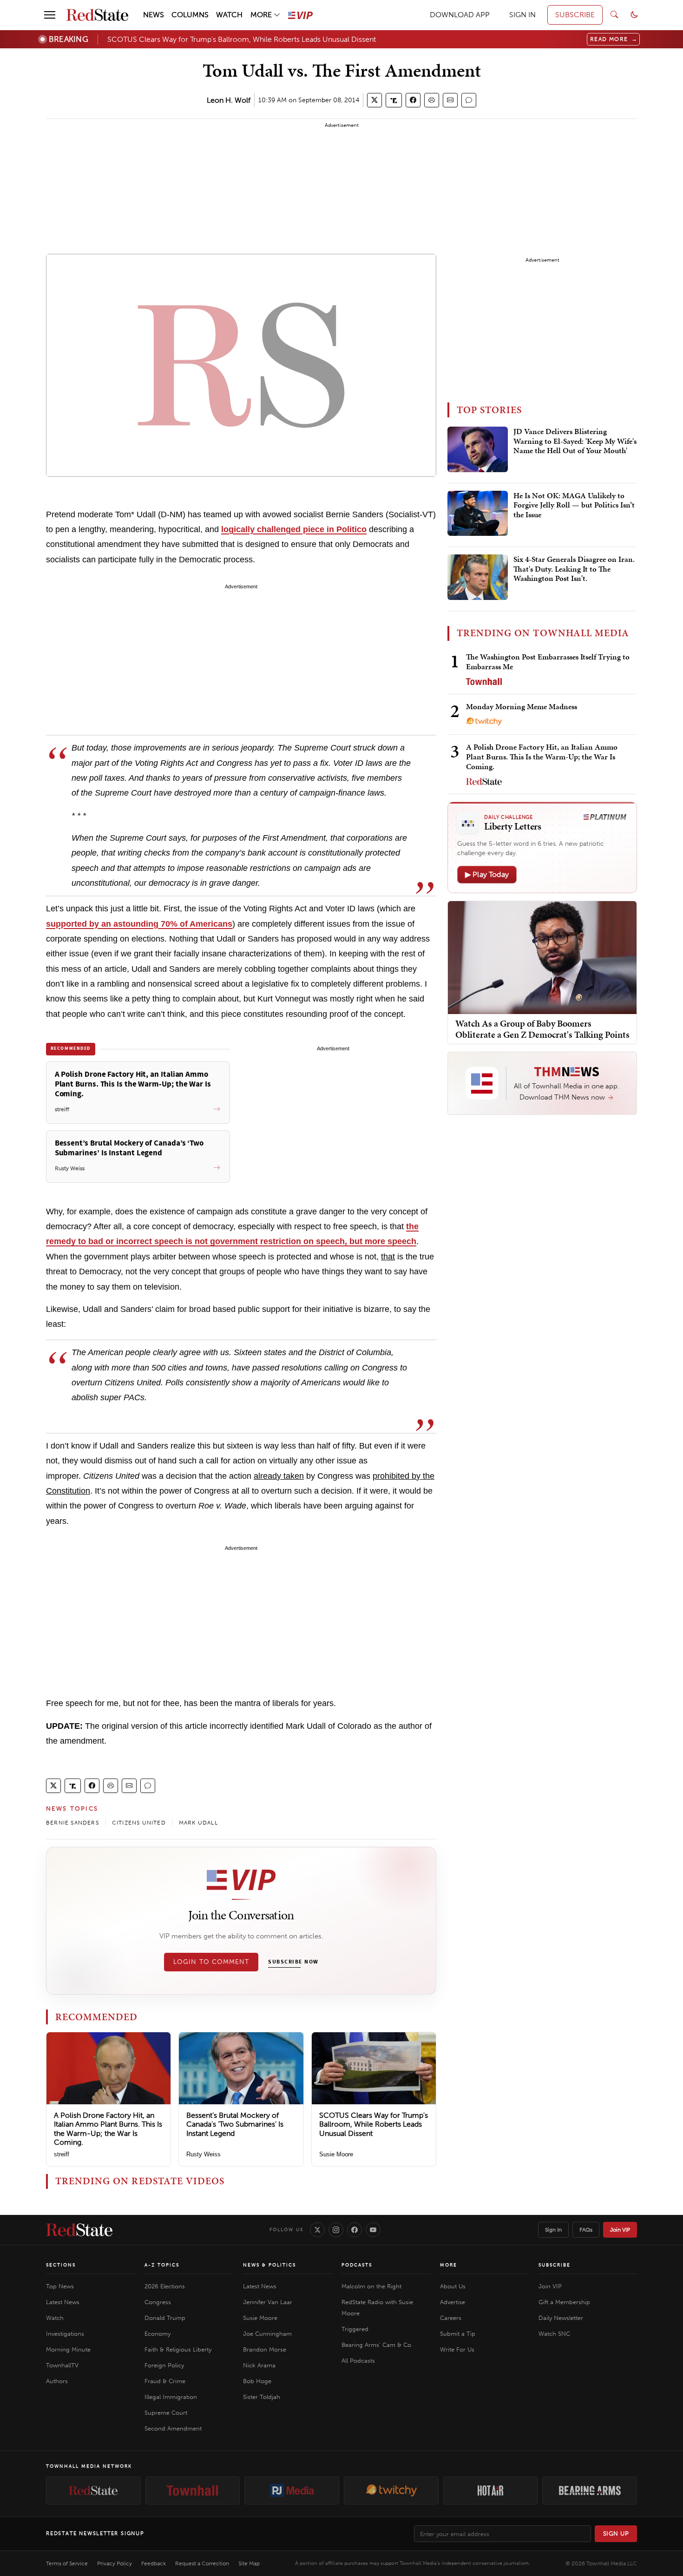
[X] (317, 2230)
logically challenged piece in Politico (294, 529)
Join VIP (620, 2230)
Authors (57, 2381)
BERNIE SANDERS (72, 1823)
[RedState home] (79, 2230)
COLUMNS (190, 15)
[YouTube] (373, 2230)
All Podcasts (358, 2361)
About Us (453, 2286)
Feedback (154, 2563)
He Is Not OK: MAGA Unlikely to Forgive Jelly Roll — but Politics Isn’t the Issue (574, 505)
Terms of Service (67, 2563)
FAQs (586, 2230)
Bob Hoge (257, 2381)
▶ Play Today (487, 874)
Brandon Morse (265, 2349)
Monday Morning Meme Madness (522, 706)
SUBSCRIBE (575, 15)
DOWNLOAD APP (460, 15)
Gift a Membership (564, 2302)
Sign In (553, 2230)
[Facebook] (355, 2230)
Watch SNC (554, 2334)
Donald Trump (165, 2318)
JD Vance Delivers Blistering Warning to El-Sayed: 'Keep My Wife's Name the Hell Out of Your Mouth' (575, 441)
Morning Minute (68, 2349)
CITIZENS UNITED (139, 1823)
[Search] (614, 15)
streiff (62, 2154)
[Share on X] (374, 100)
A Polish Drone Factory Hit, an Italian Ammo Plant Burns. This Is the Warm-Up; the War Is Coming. (108, 2129)
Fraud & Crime (165, 2381)
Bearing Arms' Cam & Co (376, 2345)
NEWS (154, 15)
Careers (451, 2318)
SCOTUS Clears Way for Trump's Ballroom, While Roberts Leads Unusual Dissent (242, 39)
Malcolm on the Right (371, 2286)
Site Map (249, 2563)
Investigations (65, 2334)
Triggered (355, 2329)
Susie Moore (336, 2154)
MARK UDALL (198, 1823)
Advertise (453, 2302)
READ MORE (614, 39)
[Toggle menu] (50, 15)
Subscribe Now (293, 1962)
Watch (55, 2318)
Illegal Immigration (171, 2397)
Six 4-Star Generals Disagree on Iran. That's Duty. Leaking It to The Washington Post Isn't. (574, 569)
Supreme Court (166, 2413)
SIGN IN (522, 15)
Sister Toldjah (262, 2397)
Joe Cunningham (267, 2334)
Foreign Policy (164, 2365)
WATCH (229, 15)
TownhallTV (62, 2365)
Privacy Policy (115, 2563)
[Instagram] (336, 2230)
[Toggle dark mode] (634, 15)
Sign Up (616, 2533)
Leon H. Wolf (229, 100)
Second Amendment (173, 2428)
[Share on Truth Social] (394, 100)
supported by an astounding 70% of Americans (139, 924)
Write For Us (457, 2349)
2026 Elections (165, 2286)
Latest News (63, 2302)
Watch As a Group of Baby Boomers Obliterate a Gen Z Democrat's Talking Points (542, 1029)
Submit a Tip (458, 2334)
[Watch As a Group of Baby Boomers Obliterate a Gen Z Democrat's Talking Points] (542, 957)
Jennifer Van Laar (268, 2302)
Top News (60, 2286)
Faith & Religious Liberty (178, 2349)
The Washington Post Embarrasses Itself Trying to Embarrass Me (548, 662)
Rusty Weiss (204, 2154)
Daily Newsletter (561, 2318)
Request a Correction (202, 2563)
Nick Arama (259, 2365)
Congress (158, 2302)
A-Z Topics (162, 2265)
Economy (158, 2334)
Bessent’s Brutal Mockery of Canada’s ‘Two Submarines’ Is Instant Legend (235, 2124)
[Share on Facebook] (413, 100)
